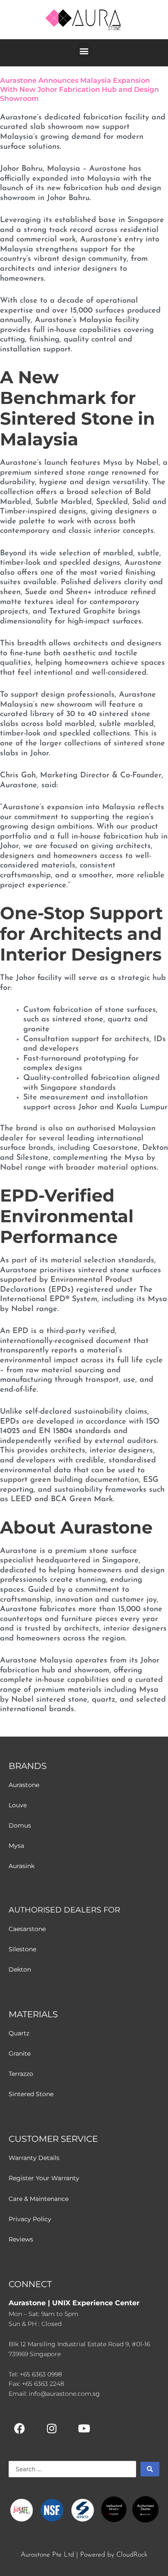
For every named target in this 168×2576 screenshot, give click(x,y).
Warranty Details (34, 2158)
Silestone (22, 1949)
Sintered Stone (31, 2094)
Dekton (20, 1969)
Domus (20, 1825)
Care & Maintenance (39, 2199)
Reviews (21, 2239)
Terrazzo (21, 2074)
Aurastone (24, 1785)
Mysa (16, 1846)
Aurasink (22, 1866)
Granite (20, 2053)
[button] (84, 51)
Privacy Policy (30, 2219)
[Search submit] (150, 2469)
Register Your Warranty (44, 2178)
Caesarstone (27, 1929)
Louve (18, 1805)
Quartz (19, 2033)
